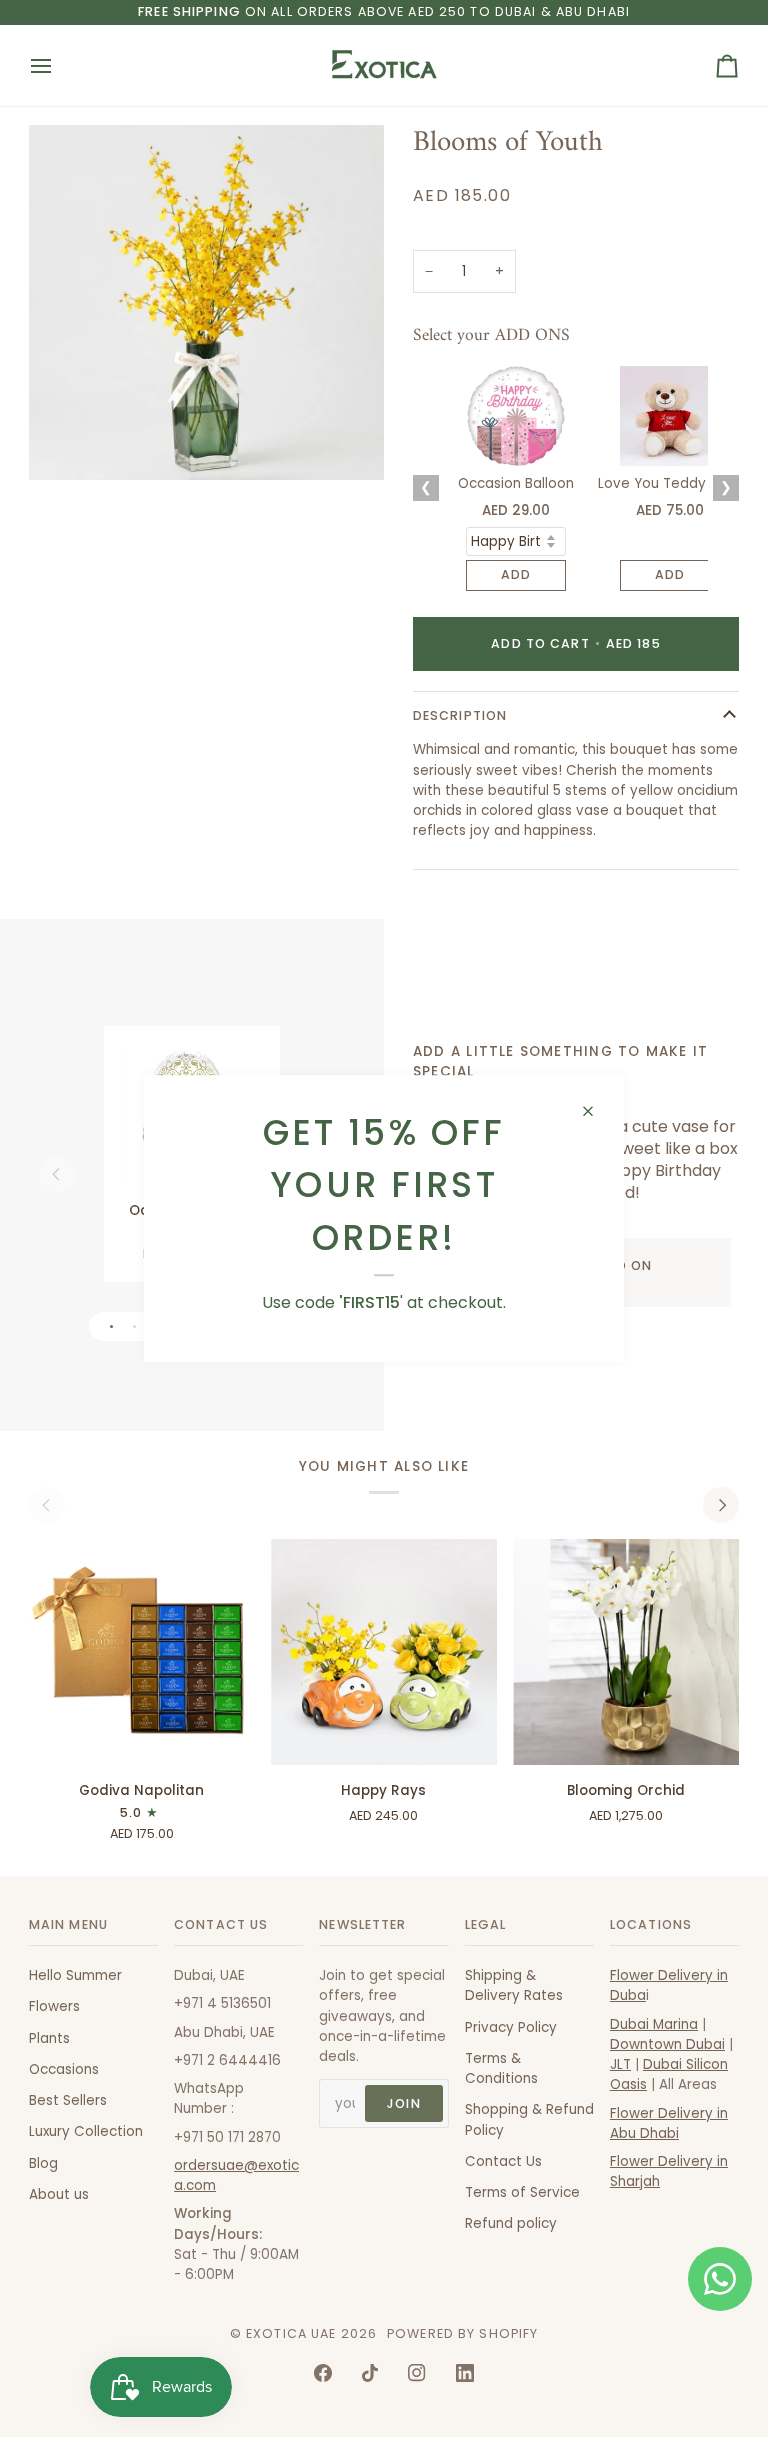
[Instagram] (417, 2373)
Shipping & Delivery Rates (514, 1985)
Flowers (54, 2006)
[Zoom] (66, 442)
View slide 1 (111, 1326)
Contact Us (503, 2161)
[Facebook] (323, 2373)
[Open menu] (59, 65)
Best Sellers (68, 2100)
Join (404, 2103)
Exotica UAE (291, 2333)
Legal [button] (486, 1924)
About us (59, 2194)
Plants (49, 2038)
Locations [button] (651, 1924)
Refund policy (511, 2223)
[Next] (721, 1505)
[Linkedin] (465, 2373)
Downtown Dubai (667, 2044)
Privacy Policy (511, 2027)
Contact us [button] (221, 1924)
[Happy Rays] (384, 1652)
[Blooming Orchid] (626, 1652)
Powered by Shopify (462, 2333)
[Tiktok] (370, 2373)
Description (460, 715)
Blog (43, 2163)
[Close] (596, 1111)
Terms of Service (522, 2192)
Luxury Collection (86, 2131)
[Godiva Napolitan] (142, 1652)
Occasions (64, 2069)
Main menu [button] (68, 1924)
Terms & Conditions (501, 2068)
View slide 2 (134, 1326)
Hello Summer (75, 1975)
